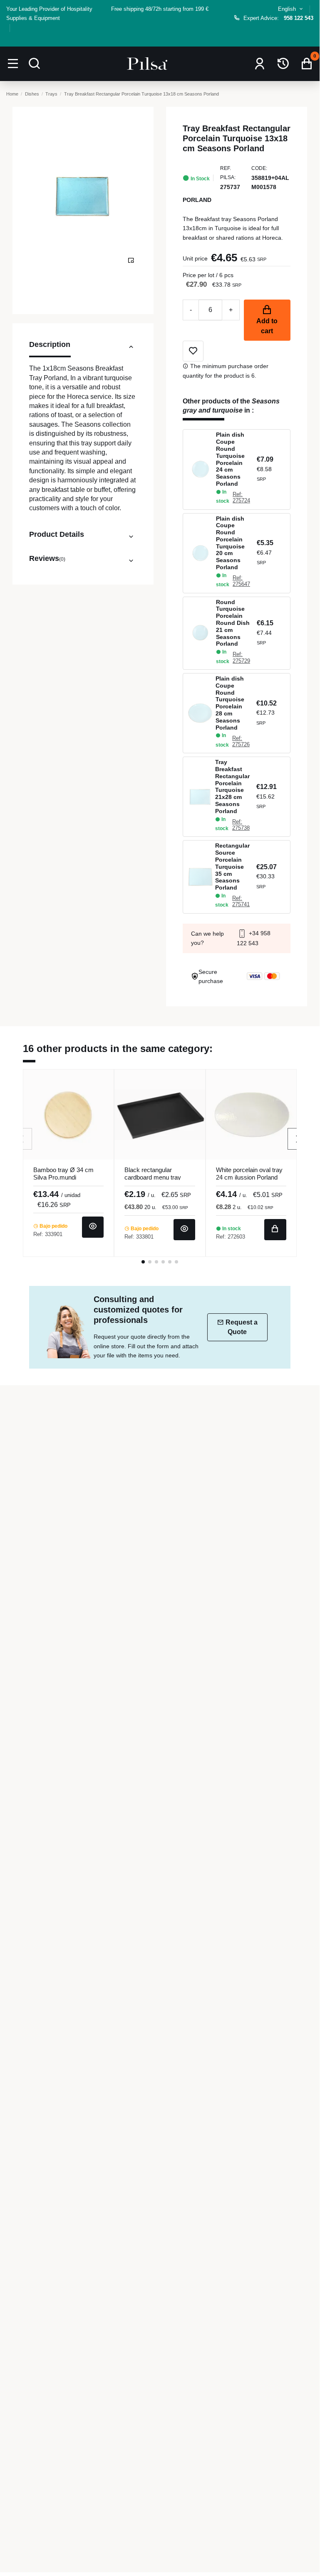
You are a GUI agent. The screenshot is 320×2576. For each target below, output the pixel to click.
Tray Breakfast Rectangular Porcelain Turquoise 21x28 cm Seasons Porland (232, 787)
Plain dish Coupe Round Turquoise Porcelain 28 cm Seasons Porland (230, 703)
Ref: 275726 (241, 741)
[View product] (93, 1227)
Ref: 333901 (48, 1234)
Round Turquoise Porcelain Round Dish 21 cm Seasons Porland (233, 623)
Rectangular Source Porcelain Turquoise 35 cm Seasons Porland (232, 866)
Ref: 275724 (241, 497)
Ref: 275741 (241, 901)
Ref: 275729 (241, 657)
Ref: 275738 (241, 825)
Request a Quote (242, 1327)
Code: (259, 168)
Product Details (57, 534)
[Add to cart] (275, 1230)
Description (50, 344)
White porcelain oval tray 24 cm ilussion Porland (249, 1174)
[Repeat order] (283, 64)
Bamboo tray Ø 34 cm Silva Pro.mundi (63, 1174)
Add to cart (267, 326)
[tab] (83, 349)
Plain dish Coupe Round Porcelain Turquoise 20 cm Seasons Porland (230, 543)
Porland (197, 200)
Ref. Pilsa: (228, 173)
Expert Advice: (278, 18)
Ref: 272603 (231, 1237)
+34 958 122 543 (254, 938)
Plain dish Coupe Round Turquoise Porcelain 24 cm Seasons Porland (230, 459)
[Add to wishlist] (193, 351)
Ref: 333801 (139, 1237)
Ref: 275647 (241, 581)
